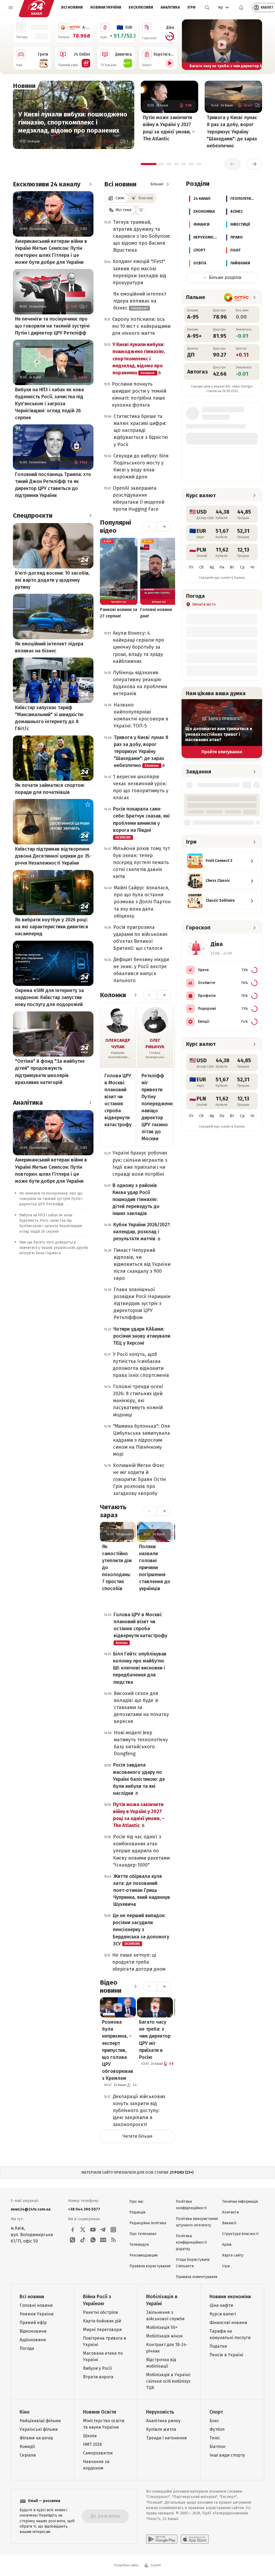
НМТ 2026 (93, 2444)
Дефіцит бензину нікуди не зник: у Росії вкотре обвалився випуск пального (141, 970)
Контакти (230, 2212)
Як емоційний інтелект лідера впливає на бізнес (49, 647)
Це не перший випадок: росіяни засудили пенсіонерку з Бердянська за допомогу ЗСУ (141, 1930)
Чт (253, 567)
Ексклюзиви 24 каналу (47, 184)
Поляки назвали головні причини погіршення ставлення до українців (155, 1568)
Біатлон (217, 2447)
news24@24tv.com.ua (31, 2209)
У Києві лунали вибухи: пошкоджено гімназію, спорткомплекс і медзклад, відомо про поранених (73, 122)
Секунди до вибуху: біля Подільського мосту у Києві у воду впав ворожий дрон (141, 466)
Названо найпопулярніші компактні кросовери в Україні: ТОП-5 (141, 715)
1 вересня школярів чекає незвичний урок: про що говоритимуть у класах (141, 787)
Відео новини (111, 1987)
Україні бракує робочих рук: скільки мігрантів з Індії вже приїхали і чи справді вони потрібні (140, 1163)
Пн (222, 567)
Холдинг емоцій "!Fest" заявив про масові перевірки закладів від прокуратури (140, 272)
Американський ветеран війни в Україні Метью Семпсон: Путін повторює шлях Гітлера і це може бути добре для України (51, 252)
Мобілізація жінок (164, 2336)
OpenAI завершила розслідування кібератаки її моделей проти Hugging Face (139, 499)
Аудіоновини (33, 2340)
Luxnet (156, 2565)
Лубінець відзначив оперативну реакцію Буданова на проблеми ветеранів (140, 683)
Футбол (217, 2429)
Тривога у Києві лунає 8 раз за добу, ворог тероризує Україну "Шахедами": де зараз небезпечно (232, 132)
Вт (232, 567)
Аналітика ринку (163, 2421)
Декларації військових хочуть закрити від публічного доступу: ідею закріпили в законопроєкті (139, 2110)
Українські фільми (39, 2429)
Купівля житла (161, 2429)
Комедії (27, 2447)
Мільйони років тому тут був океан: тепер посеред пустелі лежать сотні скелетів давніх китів (142, 862)
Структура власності (240, 2234)
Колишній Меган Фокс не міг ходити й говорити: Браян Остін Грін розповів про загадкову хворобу (140, 1479)
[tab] (149, 164)
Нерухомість (160, 2412)
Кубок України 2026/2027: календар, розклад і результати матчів (142, 1232)
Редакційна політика (148, 2223)
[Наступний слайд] (256, 45)
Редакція (137, 2212)
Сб (201, 567)
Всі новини (72, 7)
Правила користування (150, 2266)
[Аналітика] (90, 1103)
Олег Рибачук (155, 1044)
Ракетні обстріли (100, 2312)
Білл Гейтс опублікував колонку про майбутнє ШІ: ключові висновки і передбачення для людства (140, 1668)
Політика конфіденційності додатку (191, 2242)
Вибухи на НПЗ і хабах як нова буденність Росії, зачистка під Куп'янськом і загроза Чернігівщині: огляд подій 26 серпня (49, 404)
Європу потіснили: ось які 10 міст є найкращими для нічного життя (141, 326)
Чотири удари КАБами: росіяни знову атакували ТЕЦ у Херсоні (142, 1336)
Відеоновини (33, 2331)
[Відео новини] (135, 1987)
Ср (242, 567)
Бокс (214, 2421)
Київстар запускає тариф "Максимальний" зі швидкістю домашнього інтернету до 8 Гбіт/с (49, 718)
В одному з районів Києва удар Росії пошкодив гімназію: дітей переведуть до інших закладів (136, 1199)
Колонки (113, 995)
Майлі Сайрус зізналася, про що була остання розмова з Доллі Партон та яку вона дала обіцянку (142, 902)
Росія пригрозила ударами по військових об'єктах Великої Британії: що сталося (140, 938)
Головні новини (36, 2305)
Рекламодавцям (144, 2255)
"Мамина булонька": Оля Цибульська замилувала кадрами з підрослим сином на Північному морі (142, 1440)
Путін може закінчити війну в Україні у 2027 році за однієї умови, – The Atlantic (169, 128)
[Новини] (41, 86)
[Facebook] (73, 2230)
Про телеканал (143, 2234)
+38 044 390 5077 (84, 2209)
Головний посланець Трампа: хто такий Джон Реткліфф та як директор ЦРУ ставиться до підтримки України (53, 485)
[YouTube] (93, 2230)
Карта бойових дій (102, 2321)
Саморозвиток (98, 2453)
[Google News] (103, 2240)
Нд (212, 567)
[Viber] (73, 2240)
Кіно (25, 2412)
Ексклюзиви (141, 7)
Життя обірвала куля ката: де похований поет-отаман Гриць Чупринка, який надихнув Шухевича (142, 1890)
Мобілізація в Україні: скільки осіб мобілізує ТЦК (168, 2381)
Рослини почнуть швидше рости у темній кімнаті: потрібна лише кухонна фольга (139, 395)
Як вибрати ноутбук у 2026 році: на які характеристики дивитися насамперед (52, 927)
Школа (90, 2436)
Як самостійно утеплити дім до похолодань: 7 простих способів (117, 1568)
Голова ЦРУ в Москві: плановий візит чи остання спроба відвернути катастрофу (118, 1100)
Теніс (215, 2438)
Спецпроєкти (33, 516)
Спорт (216, 2412)
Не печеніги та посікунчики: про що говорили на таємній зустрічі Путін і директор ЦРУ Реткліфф (52, 326)
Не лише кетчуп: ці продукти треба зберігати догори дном (139, 1962)
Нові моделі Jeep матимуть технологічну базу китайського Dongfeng (141, 1743)
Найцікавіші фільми (40, 2421)
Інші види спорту (227, 2455)
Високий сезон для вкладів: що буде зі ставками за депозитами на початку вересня (141, 1707)
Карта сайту (233, 2255)
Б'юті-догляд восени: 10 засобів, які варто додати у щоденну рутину (52, 580)
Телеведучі (139, 2245)
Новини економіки (230, 2297)
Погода (27, 2348)
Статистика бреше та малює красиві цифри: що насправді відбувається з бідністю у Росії (141, 430)
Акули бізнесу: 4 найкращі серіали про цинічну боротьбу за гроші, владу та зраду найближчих (138, 647)
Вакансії (229, 2223)
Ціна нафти (221, 2305)
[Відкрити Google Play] (162, 2539)
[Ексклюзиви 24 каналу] (90, 184)
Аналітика (170, 7)
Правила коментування (197, 2277)
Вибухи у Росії (97, 2368)
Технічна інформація (240, 2202)
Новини (24, 86)
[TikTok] (83, 2240)
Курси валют (223, 2314)
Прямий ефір (33, 2323)
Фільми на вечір (36, 2438)
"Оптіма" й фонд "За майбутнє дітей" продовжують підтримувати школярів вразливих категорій (50, 1072)
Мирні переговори (102, 2330)
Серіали (28, 2455)
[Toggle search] (207, 8)
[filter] (141, 210)
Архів (227, 2245)
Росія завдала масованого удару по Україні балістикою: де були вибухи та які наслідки (139, 1779)
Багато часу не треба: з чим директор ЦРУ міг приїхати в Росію (155, 2040)
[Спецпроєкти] (90, 516)
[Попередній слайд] (188, 45)
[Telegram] (103, 2230)
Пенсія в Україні (226, 2355)
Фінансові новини (228, 2323)
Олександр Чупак (118, 1044)
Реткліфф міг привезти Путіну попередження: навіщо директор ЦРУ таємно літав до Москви (155, 1107)
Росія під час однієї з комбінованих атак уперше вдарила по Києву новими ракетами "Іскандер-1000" (141, 1851)
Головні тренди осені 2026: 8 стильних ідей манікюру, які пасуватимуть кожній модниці (138, 1401)
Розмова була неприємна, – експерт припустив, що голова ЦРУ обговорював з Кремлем (118, 2050)
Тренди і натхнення (167, 2438)
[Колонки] (135, 995)
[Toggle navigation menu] (11, 8)
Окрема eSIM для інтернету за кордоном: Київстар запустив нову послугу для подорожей (49, 997)
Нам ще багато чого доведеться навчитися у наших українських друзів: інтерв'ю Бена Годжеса (54, 1248)
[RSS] (113, 2240)
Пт (191, 567)
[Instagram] (113, 2230)
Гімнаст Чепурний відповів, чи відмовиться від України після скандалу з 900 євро (142, 1264)
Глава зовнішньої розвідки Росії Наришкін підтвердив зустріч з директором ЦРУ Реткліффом (142, 1303)
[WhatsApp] (93, 2240)
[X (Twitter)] (83, 2230)
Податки (218, 2346)
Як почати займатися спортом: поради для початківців (50, 789)
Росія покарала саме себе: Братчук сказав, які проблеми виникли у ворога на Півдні (141, 822)
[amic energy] (236, 297)
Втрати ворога (98, 2377)
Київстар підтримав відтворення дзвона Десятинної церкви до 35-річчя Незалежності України (53, 856)
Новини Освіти (99, 2412)
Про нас (137, 2202)
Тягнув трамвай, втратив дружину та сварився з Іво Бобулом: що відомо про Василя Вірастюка (142, 236)
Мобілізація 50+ (162, 2327)
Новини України (106, 7)
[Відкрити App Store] (195, 2539)
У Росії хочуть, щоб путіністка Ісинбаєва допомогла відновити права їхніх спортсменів (141, 1365)
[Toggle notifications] (241, 8)
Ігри (191, 7)
